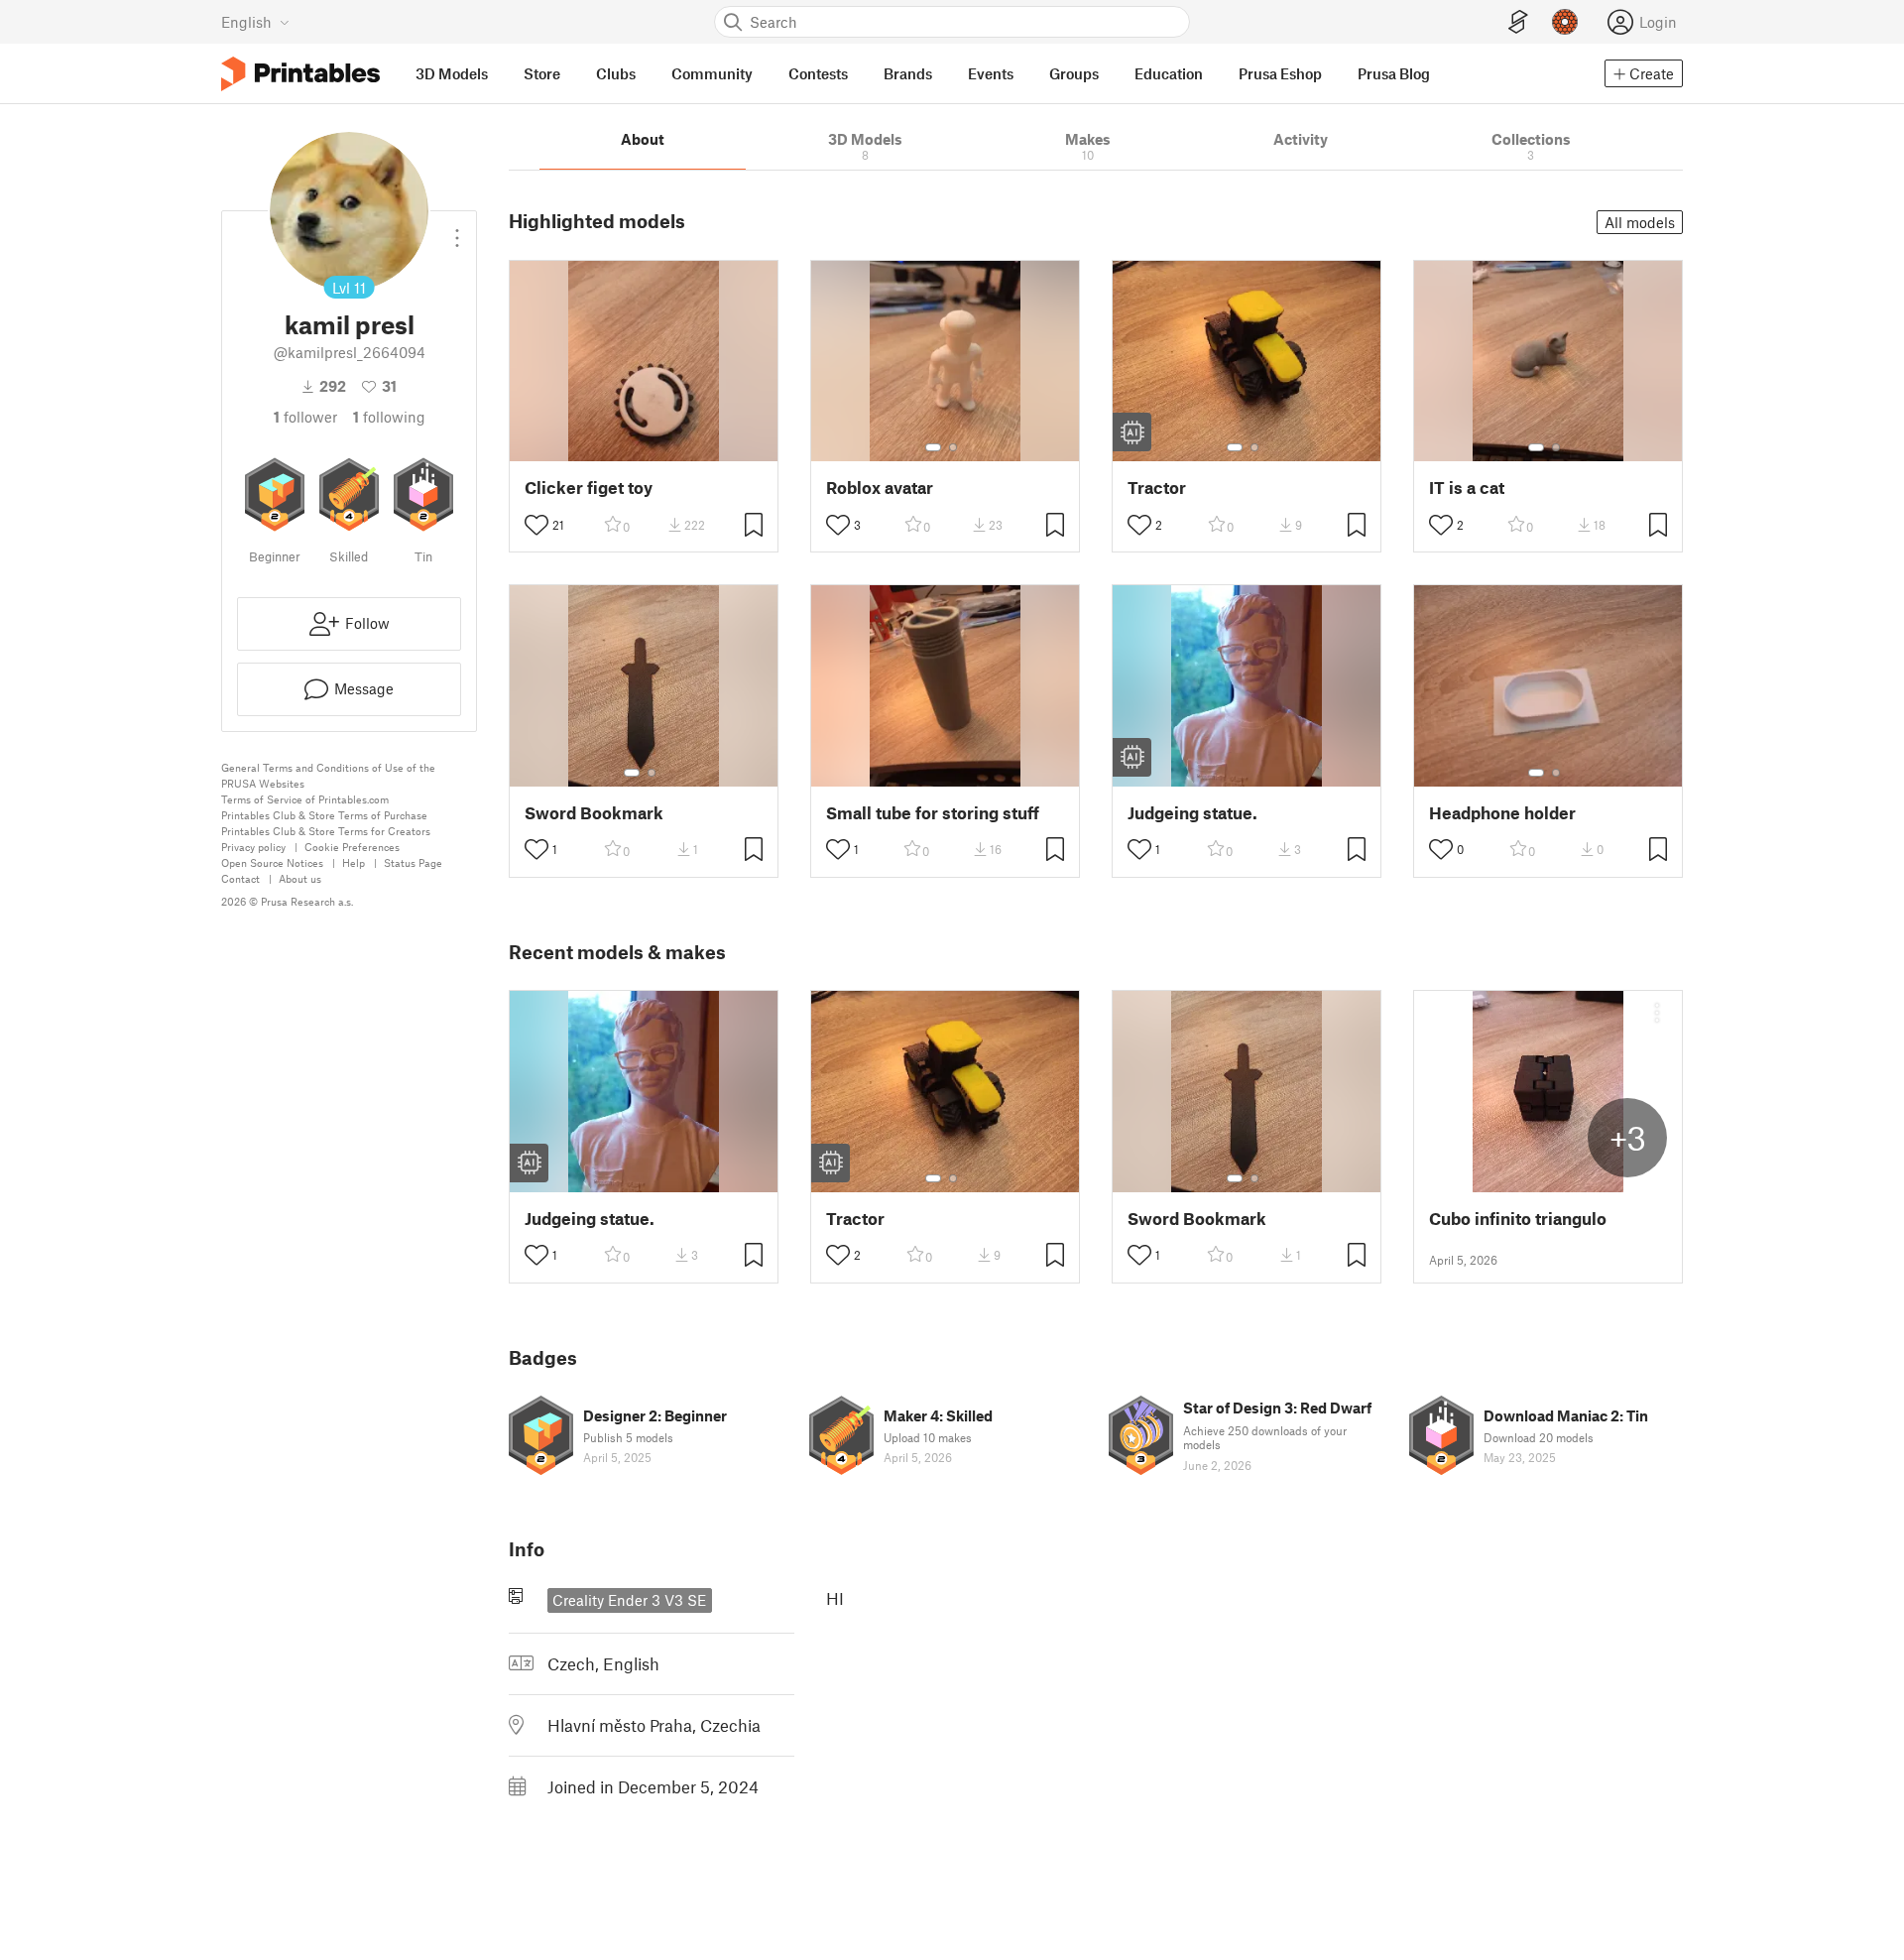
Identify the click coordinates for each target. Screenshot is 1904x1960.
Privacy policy (253, 847)
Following (389, 417)
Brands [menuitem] (908, 73)
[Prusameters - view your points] (1565, 22)
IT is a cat (1467, 488)
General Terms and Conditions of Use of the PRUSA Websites (328, 775)
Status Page (413, 862)
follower (305, 417)
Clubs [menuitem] (616, 73)
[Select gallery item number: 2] (953, 447)
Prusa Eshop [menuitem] (1280, 73)
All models (1640, 222)
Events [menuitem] (991, 73)
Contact (240, 878)
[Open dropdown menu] (457, 230)
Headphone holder (1502, 813)
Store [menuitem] (542, 73)
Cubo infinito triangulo (1518, 1219)
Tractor (1157, 488)
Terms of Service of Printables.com (305, 799)
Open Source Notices (272, 862)
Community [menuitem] (712, 73)
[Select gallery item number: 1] (933, 447)
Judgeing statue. (1192, 813)
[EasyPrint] (1518, 22)
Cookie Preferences (352, 847)
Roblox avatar (880, 488)
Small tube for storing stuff (933, 813)
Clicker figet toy (589, 488)
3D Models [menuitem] (452, 73)
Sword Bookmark (594, 813)
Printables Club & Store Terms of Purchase (324, 815)
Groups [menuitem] (1074, 73)
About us (300, 878)
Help (354, 862)
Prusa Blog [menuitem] (1394, 73)
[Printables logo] (300, 74)
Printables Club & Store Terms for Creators (326, 831)
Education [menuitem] (1169, 73)
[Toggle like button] (536, 525)
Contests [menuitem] (818, 73)
